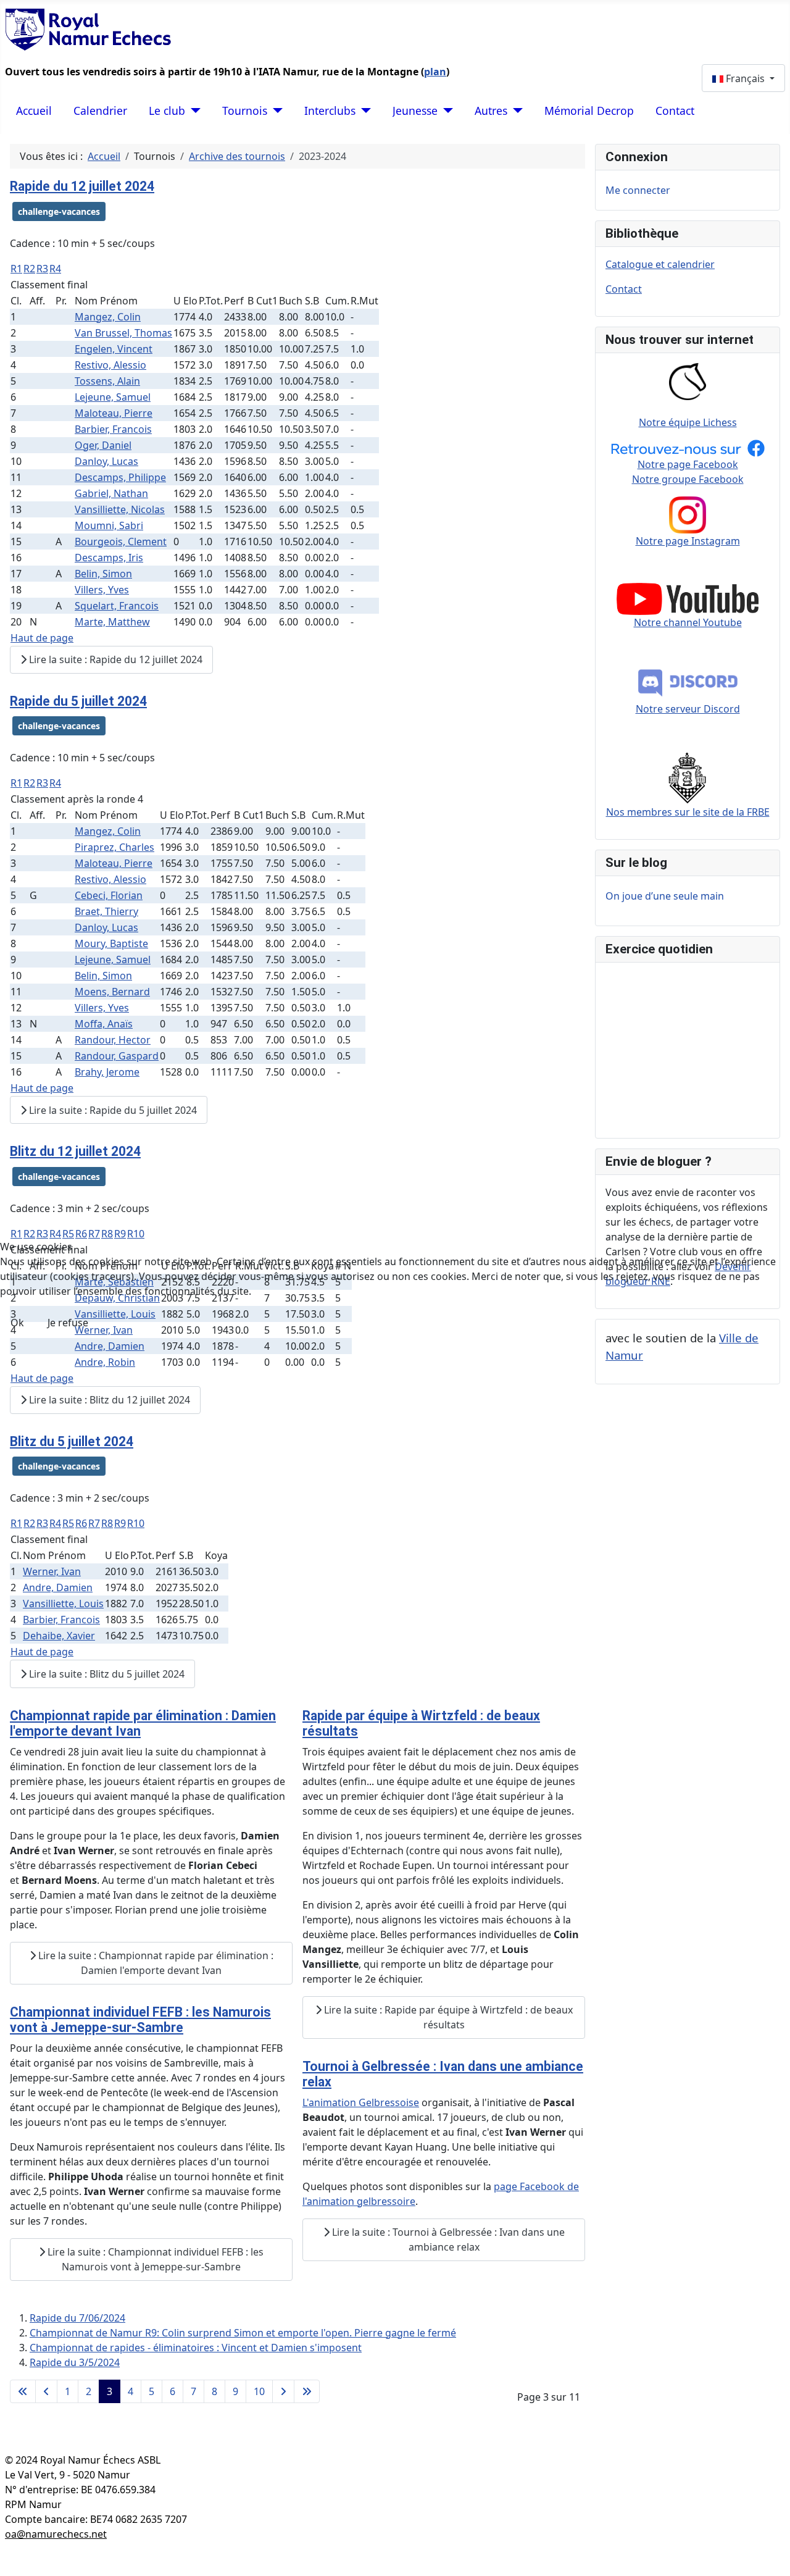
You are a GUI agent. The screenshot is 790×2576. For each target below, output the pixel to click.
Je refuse (68, 1323)
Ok (17, 1323)
